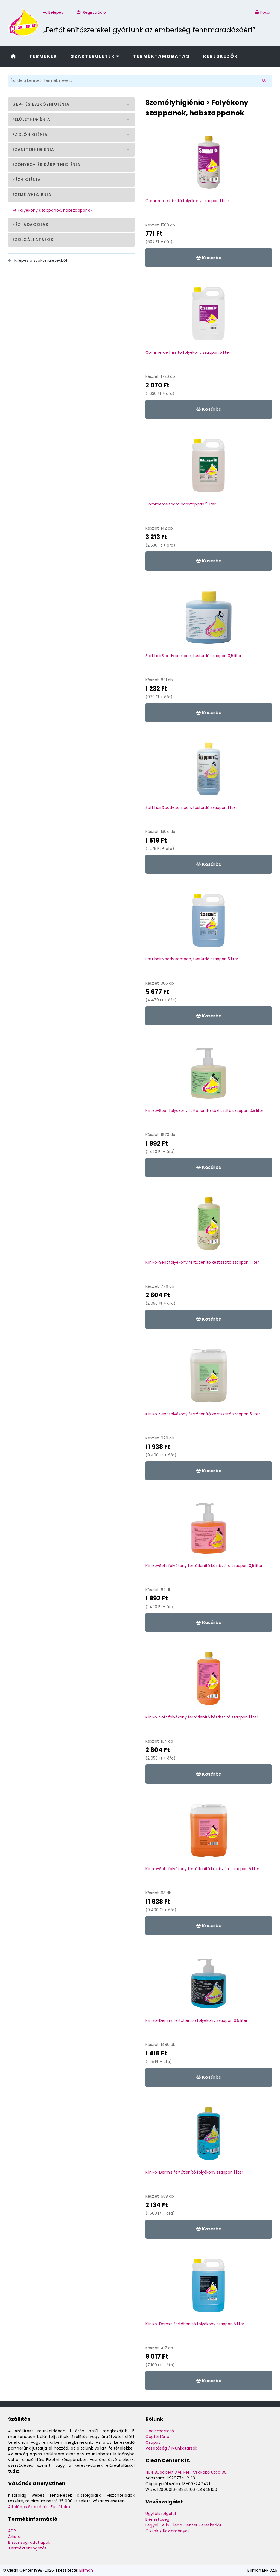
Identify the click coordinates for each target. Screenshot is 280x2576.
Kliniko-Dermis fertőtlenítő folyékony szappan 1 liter (194, 2172)
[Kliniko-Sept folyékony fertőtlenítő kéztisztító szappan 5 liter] (209, 1378)
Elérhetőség (157, 2519)
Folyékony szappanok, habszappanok (55, 210)
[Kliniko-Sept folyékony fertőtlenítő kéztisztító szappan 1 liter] (209, 1226)
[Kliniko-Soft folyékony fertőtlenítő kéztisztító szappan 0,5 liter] (209, 1530)
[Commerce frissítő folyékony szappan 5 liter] (209, 317)
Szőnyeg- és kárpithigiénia (46, 165)
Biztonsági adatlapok (29, 2542)
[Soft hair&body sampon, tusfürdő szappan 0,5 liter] (209, 620)
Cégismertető (160, 2431)
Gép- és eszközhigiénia (41, 104)
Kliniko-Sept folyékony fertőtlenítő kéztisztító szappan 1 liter (202, 1262)
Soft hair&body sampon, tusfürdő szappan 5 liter (192, 959)
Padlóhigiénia (30, 134)
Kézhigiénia (27, 180)
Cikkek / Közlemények (168, 2531)
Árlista (14, 2537)
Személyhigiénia (32, 195)
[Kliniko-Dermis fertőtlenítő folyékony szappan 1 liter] (209, 2136)
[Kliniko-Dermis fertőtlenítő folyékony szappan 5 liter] (209, 2288)
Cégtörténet (158, 2437)
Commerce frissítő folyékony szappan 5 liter (188, 352)
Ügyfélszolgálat (161, 2514)
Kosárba (211, 258)
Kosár (266, 12)
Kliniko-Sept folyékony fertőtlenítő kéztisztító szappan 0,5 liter (204, 1111)
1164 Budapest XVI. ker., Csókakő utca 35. (186, 2472)
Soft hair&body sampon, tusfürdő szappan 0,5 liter (193, 656)
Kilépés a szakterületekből (40, 260)
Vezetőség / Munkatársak (171, 2448)
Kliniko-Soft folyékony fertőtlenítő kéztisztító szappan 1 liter (202, 1717)
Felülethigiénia (31, 119)
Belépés (55, 12)
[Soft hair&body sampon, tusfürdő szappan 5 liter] (209, 923)
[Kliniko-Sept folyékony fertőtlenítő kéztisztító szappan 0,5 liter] (209, 1075)
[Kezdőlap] (13, 56)
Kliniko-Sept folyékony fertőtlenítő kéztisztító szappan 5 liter (203, 1414)
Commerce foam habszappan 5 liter (181, 504)
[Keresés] (265, 81)
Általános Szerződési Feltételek (40, 2507)
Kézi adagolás (30, 225)
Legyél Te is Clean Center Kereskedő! (183, 2525)
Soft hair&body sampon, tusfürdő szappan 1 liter (191, 807)
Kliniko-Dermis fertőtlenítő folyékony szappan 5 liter (195, 2324)
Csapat (153, 2442)
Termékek (43, 56)
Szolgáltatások (33, 240)
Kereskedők (221, 56)
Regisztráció (94, 12)
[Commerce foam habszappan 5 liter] (209, 468)
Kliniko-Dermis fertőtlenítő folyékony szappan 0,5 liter (196, 2020)
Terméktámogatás (161, 56)
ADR (12, 2531)
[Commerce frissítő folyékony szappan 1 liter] (209, 165)
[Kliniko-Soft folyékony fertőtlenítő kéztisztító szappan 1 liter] (209, 1681)
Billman (86, 2570)
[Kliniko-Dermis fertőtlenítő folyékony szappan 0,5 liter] (209, 1985)
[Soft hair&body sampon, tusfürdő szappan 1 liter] (209, 772)
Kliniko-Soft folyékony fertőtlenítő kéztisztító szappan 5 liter (202, 1869)
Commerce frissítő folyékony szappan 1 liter (187, 201)
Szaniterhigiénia (33, 150)
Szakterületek (94, 56)
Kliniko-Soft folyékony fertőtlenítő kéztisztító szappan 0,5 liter (204, 1566)
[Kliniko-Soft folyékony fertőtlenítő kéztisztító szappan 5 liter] (209, 1833)
